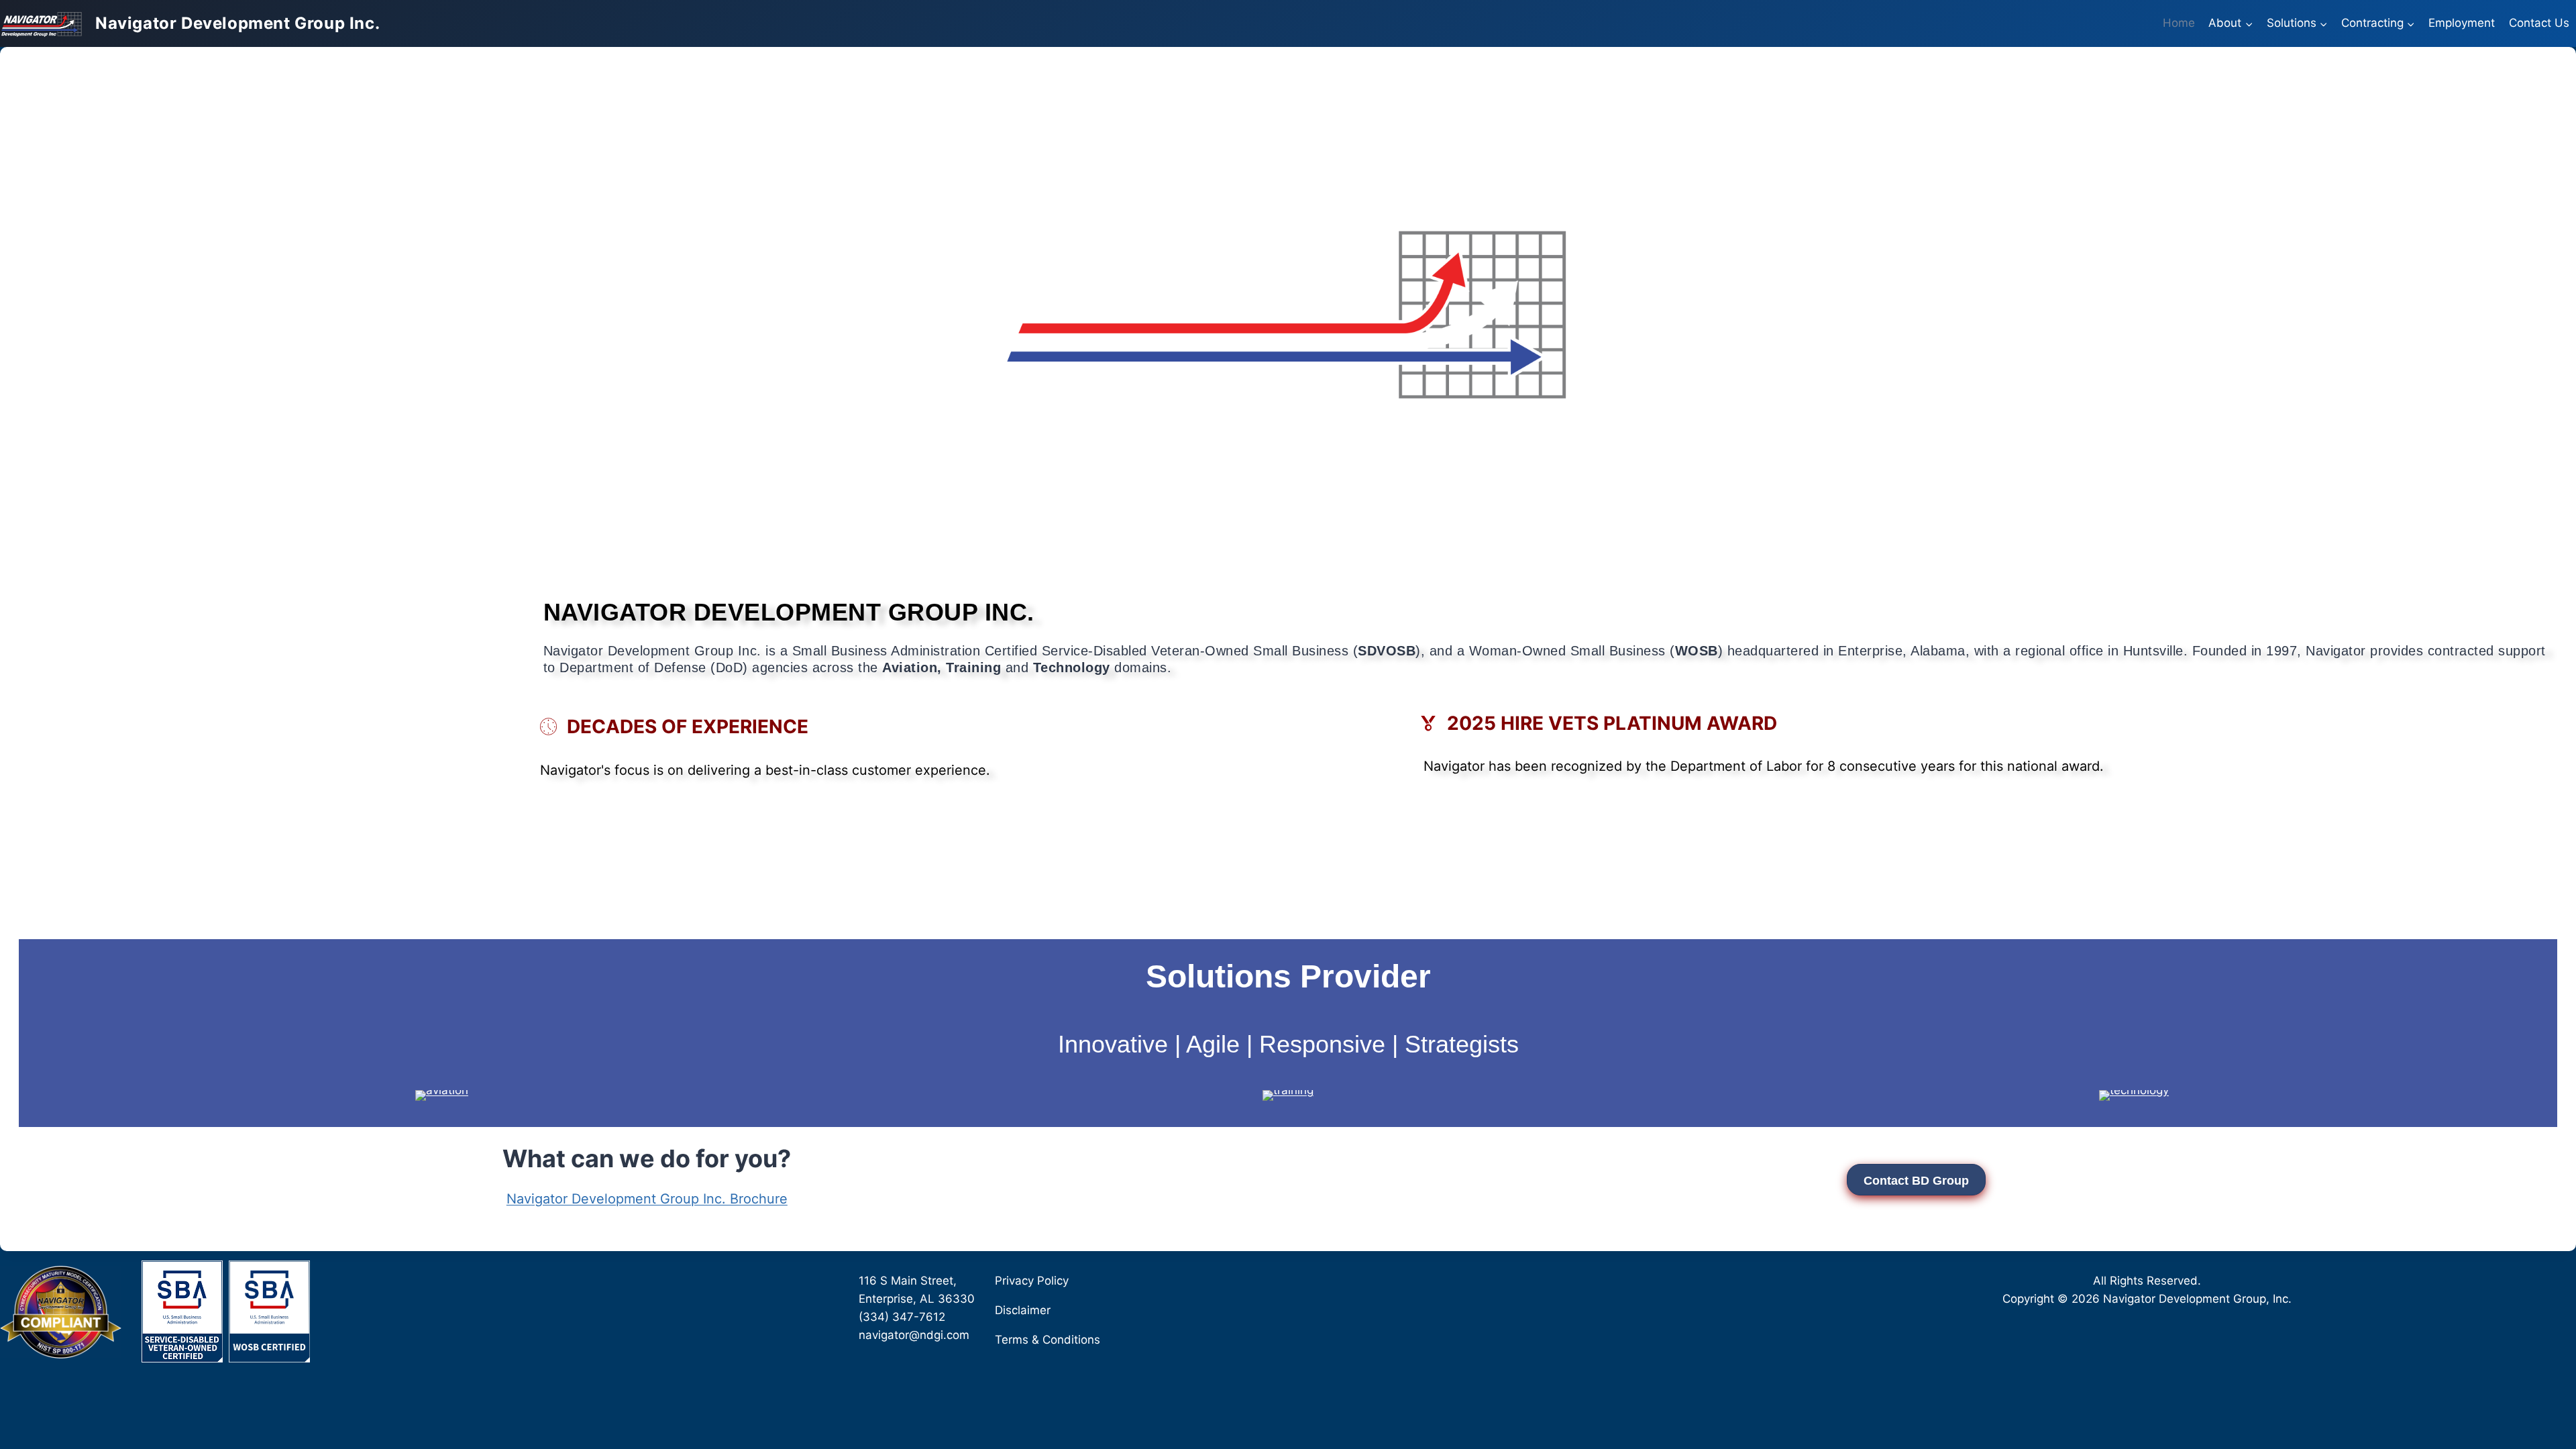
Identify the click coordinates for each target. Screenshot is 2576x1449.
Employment (2462, 23)
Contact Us (2539, 23)
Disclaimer (1023, 1310)
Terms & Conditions (1048, 1340)
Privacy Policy (1032, 1281)
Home (2179, 23)
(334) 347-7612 (902, 1317)
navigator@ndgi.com (914, 1335)
